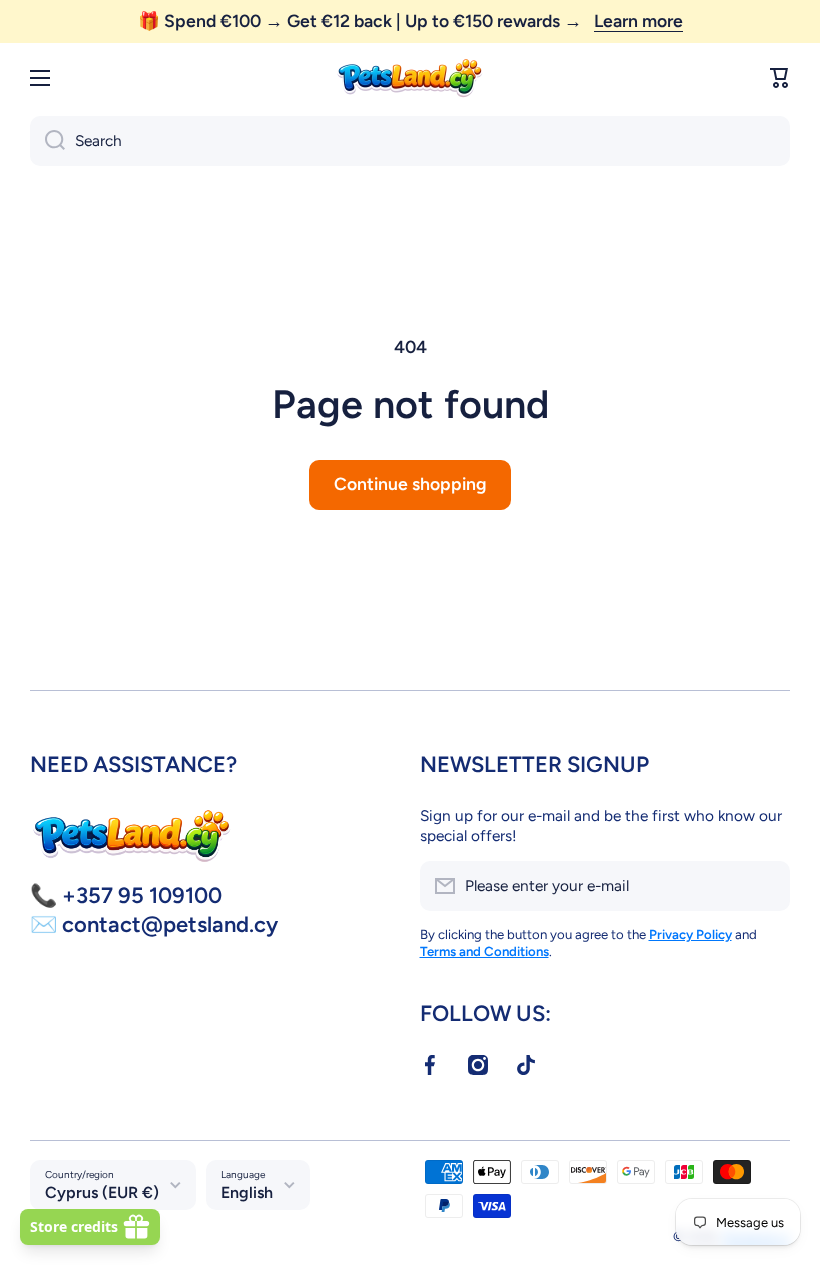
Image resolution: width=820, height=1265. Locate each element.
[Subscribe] (765, 886)
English (247, 1192)
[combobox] (410, 141)
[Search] (47, 141)
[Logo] (410, 78)
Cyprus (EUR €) (102, 1192)
